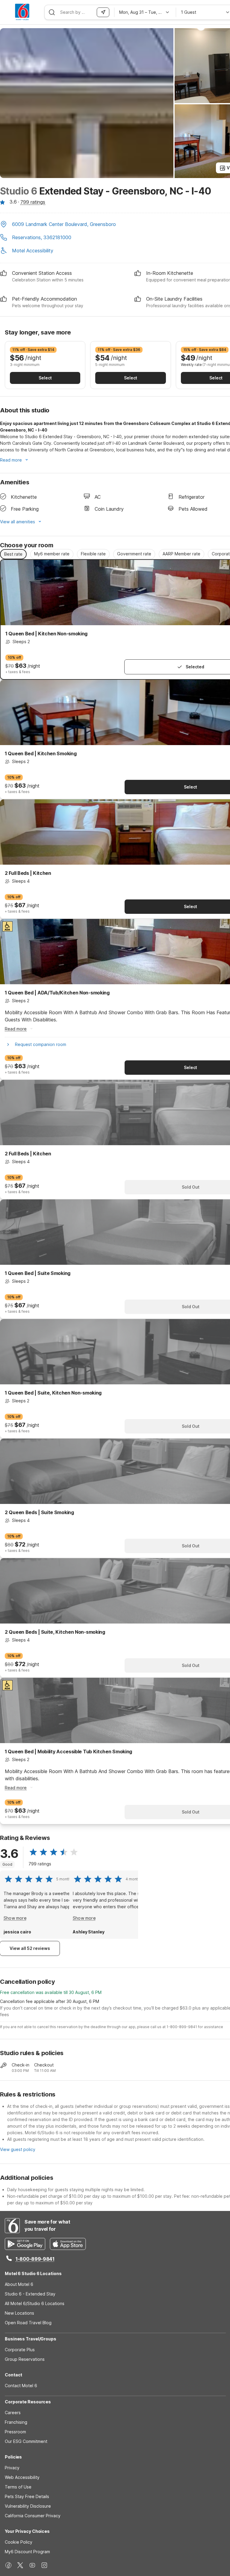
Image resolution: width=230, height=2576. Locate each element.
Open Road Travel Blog (28, 2323)
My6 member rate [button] (52, 554)
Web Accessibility (22, 2477)
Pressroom (15, 2432)
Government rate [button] (134, 554)
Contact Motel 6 (21, 2386)
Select (45, 378)
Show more (15, 1918)
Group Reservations (25, 2359)
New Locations (19, 2313)
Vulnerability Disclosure (28, 2506)
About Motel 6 (19, 2284)
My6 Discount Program (27, 2552)
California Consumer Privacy (33, 2516)
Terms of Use (18, 2487)
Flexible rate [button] (93, 554)
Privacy (12, 2468)
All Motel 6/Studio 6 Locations (35, 2303)
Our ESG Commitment (26, 2441)
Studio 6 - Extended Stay (30, 2294)
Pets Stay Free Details (27, 2496)
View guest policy (18, 2149)
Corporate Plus (20, 2350)
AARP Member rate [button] (181, 554)
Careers (13, 2413)
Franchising (16, 2422)
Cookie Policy (19, 2542)
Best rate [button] (13, 554)
